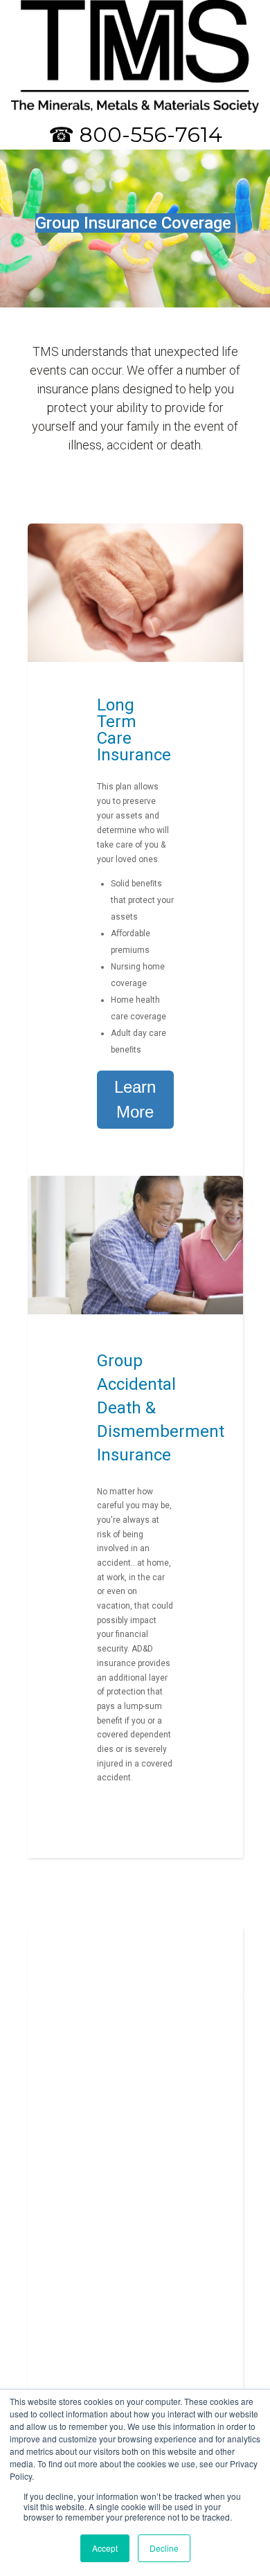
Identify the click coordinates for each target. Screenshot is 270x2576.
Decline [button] (164, 2548)
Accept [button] (105, 2548)
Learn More (135, 1099)
